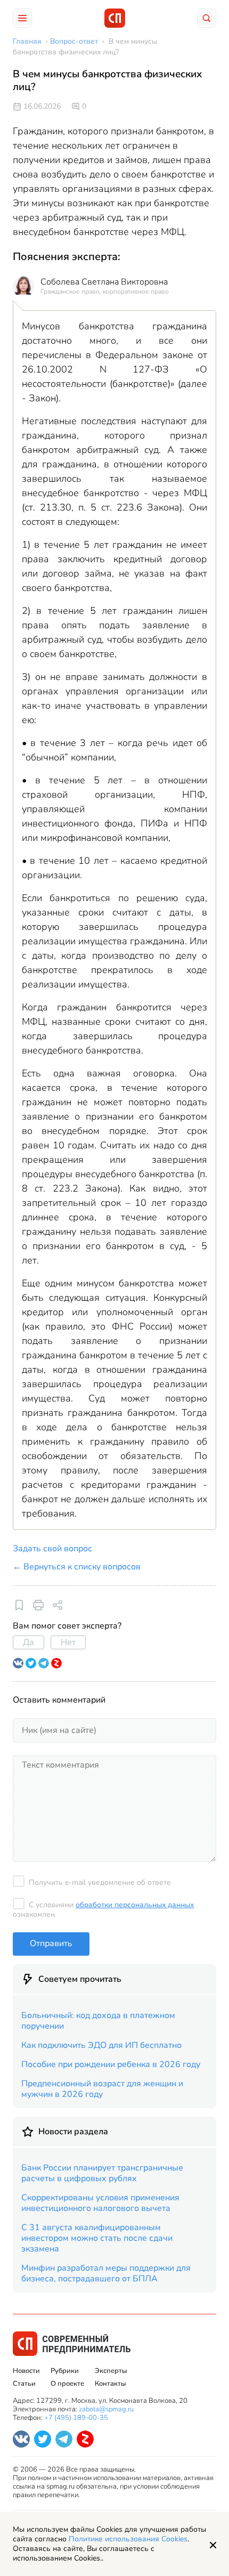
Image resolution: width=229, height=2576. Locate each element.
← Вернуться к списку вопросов (77, 1567)
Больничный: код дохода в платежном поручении (98, 2021)
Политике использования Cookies (128, 2539)
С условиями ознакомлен (103, 1910)
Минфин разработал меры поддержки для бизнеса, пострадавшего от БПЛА (106, 2273)
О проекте (67, 2384)
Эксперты (111, 2371)
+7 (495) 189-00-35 (76, 2418)
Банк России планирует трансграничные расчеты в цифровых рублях (102, 2173)
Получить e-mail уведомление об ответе (100, 1882)
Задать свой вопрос (52, 1549)
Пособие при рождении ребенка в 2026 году (111, 2064)
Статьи (24, 2384)
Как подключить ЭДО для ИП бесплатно (101, 2045)
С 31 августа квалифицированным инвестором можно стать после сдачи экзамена (97, 2238)
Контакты (110, 2384)
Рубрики (65, 2371)
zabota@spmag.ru (106, 2409)
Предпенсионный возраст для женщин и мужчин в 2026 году (102, 2089)
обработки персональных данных (135, 1905)
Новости (26, 2371)
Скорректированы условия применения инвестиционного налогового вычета (100, 2203)
